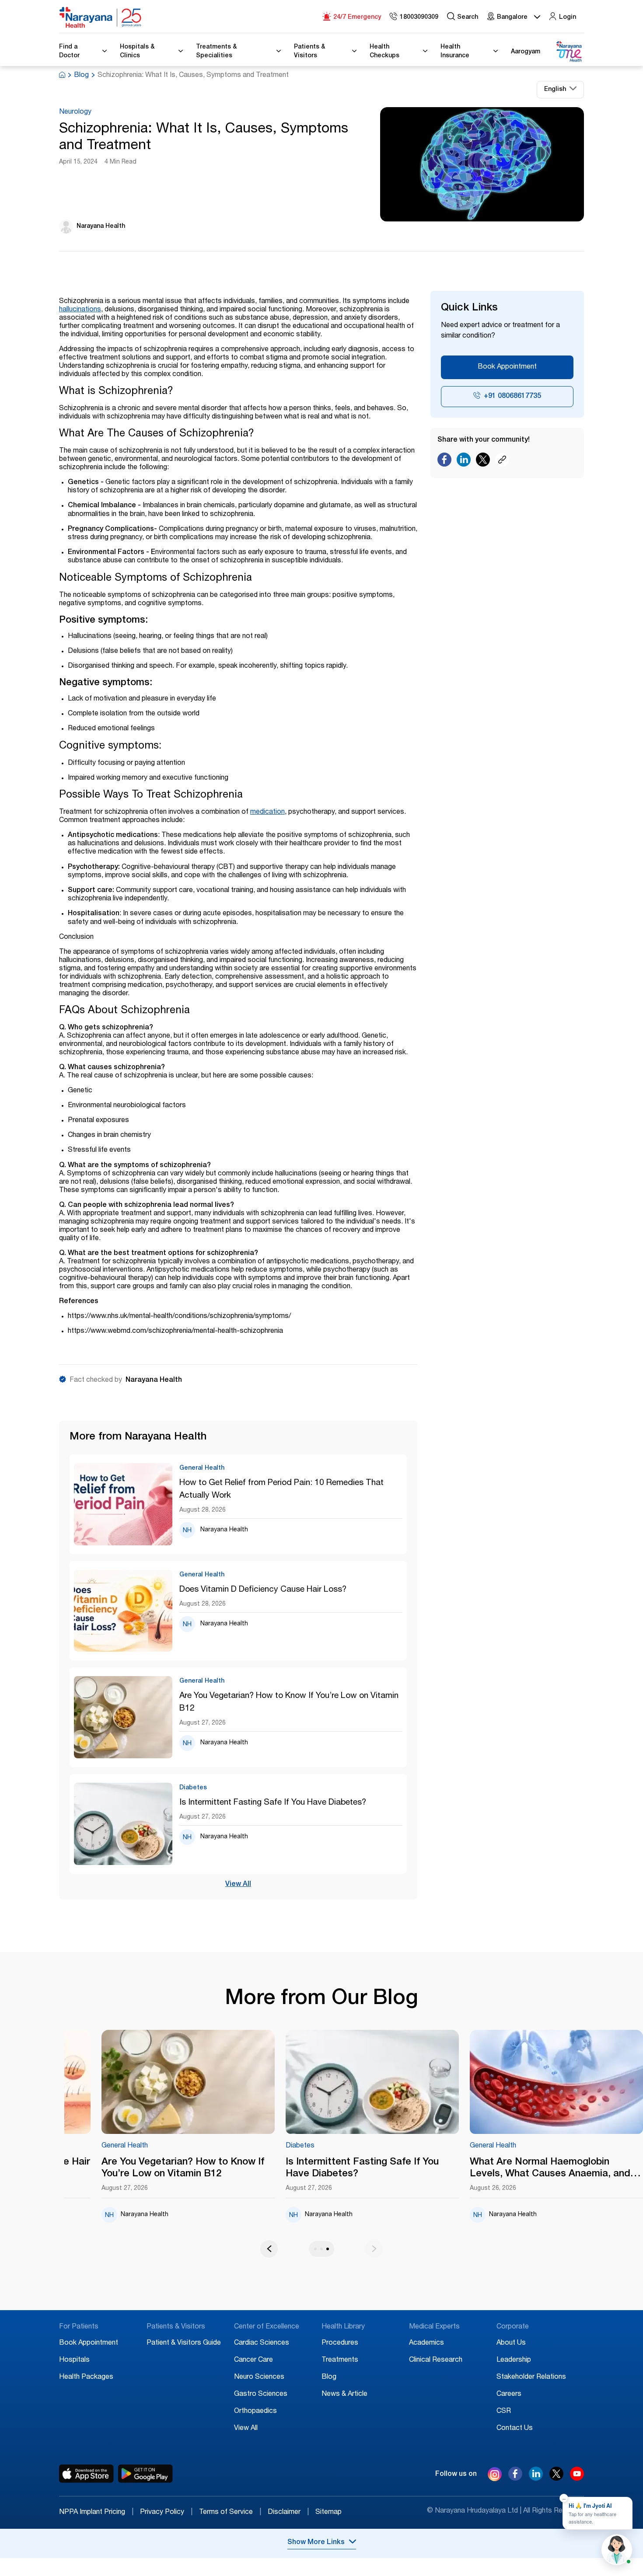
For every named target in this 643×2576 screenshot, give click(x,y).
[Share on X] (483, 462)
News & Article (344, 2395)
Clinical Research (436, 2360)
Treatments (340, 2360)
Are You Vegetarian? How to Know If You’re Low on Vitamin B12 (289, 1702)
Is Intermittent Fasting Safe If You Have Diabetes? (273, 1803)
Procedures (340, 2343)
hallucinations (80, 310)
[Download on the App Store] (86, 2474)
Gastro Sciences (261, 2395)
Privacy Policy (166, 2513)
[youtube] (577, 2478)
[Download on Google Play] (145, 2474)
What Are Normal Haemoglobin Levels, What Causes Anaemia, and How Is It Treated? (550, 2169)
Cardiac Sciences (262, 2343)
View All (238, 1885)
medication (267, 812)
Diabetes (300, 2146)
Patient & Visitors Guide (184, 2343)
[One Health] (569, 52)
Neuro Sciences (259, 2377)
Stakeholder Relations (531, 2377)
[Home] (101, 17)
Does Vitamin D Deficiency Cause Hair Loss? (263, 1590)
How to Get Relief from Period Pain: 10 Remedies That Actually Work (281, 1489)
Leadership (514, 2360)
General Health (125, 2146)
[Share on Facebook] (444, 462)
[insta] (495, 2476)
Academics (426, 2343)
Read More (188, 2082)
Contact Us (515, 2429)
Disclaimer (288, 2513)
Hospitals (74, 2360)
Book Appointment (507, 367)
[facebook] (515, 2478)
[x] (556, 2478)
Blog (81, 76)
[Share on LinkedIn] (464, 462)
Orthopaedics (255, 2412)
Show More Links (316, 2543)
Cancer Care (253, 2360)
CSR (504, 2412)
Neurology (75, 112)
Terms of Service (230, 2513)
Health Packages (86, 2377)
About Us (511, 2343)
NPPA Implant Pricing (96, 2513)
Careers (509, 2395)
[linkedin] (536, 2478)
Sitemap (328, 2513)
